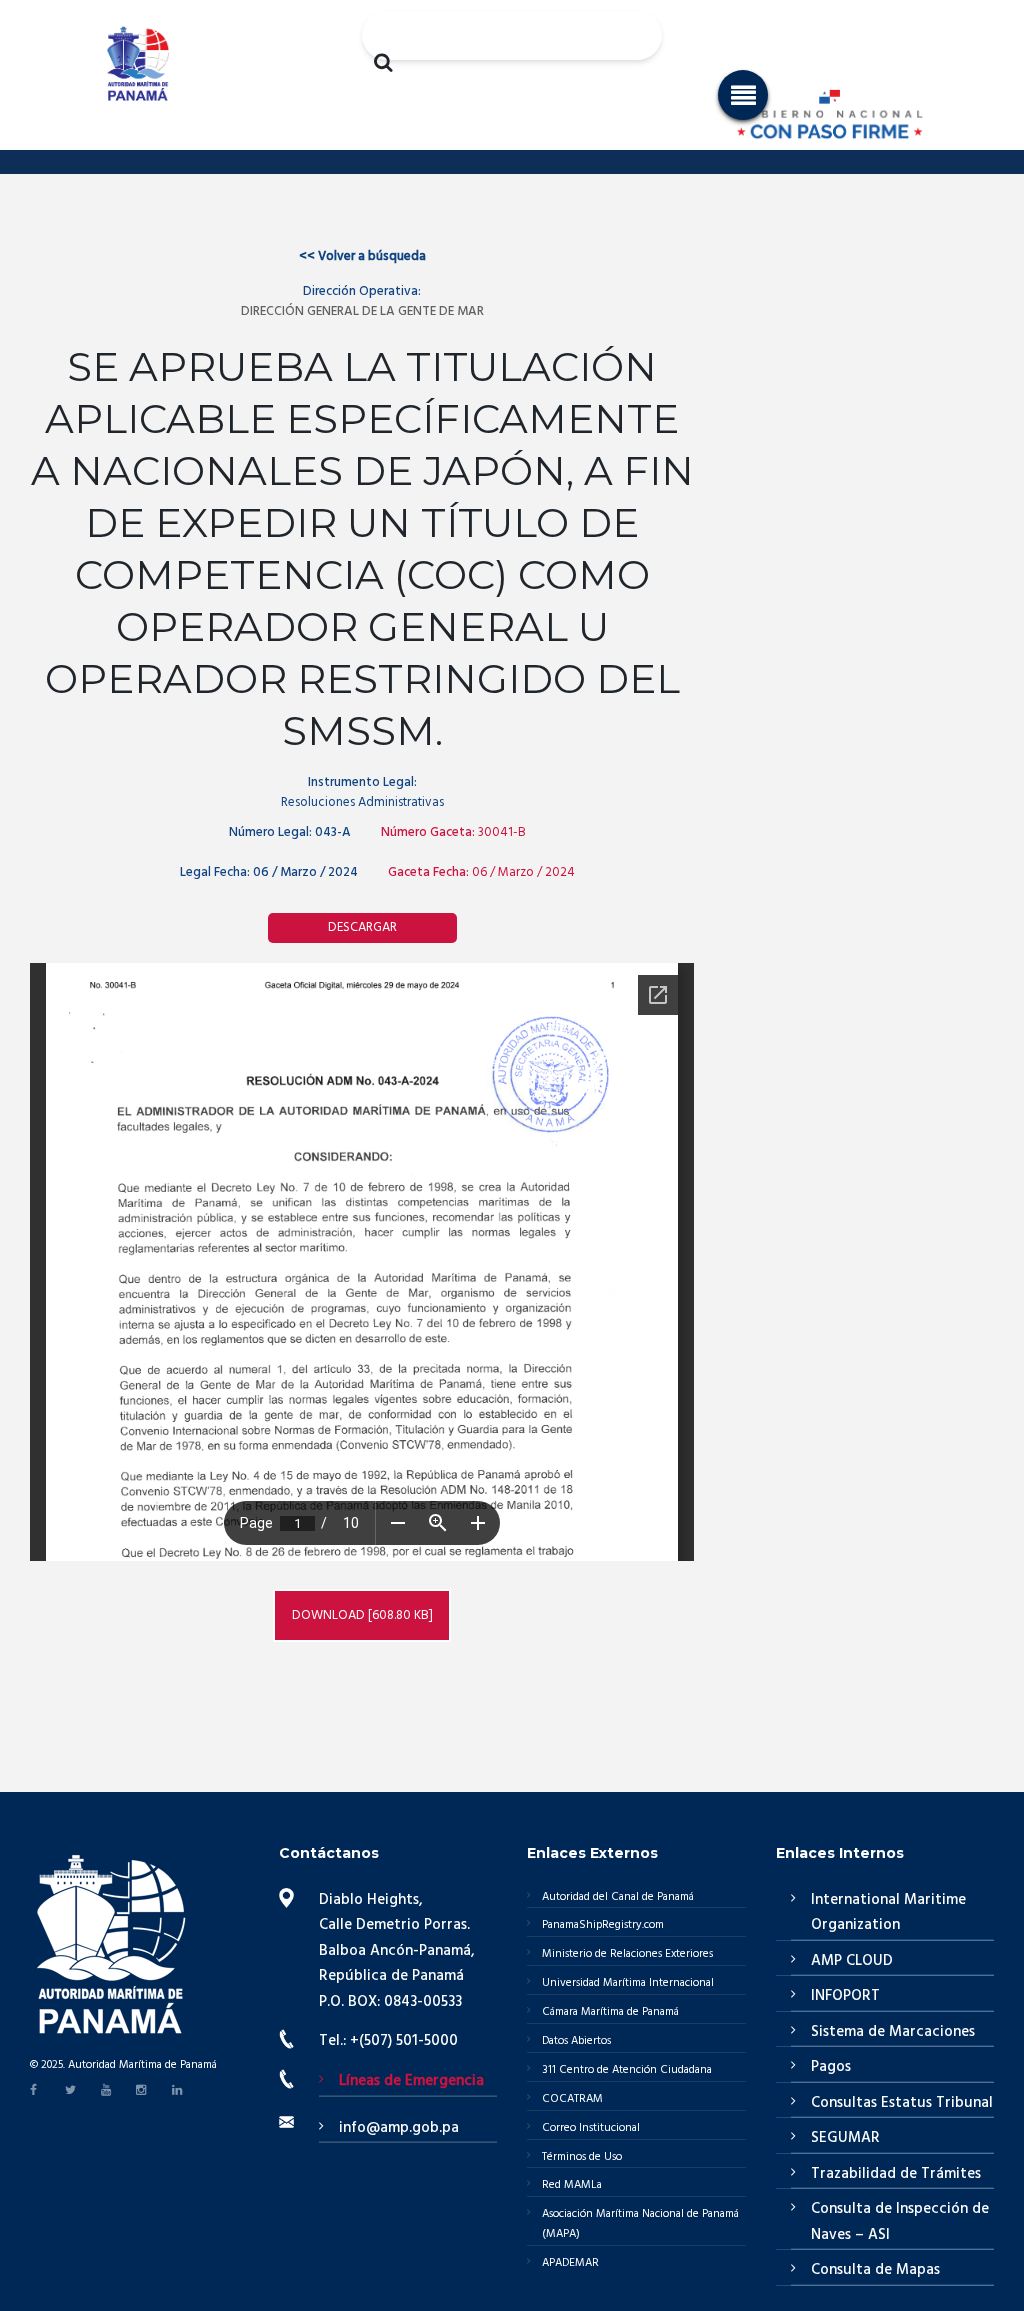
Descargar (362, 927)
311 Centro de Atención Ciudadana (627, 2070)
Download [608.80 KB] (362, 1615)
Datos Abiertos (576, 2041)
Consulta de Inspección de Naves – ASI (900, 2222)
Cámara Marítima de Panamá (610, 2012)
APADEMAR (570, 2263)
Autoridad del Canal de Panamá (618, 1897)
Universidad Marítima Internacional (628, 1983)
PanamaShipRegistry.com (603, 1925)
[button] (743, 95)
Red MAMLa (572, 2185)
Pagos (831, 2067)
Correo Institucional (591, 2128)
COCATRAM (572, 2099)
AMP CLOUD (852, 1961)
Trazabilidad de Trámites (896, 2174)
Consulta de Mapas (875, 2270)
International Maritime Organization (888, 1913)
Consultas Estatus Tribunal (902, 2103)
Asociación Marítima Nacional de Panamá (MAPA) (640, 2224)
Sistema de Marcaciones (893, 2032)
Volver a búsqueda (362, 256)
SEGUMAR (845, 2138)
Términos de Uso (582, 2157)
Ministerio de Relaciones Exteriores (627, 1954)
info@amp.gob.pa (399, 2128)
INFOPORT (845, 1996)
